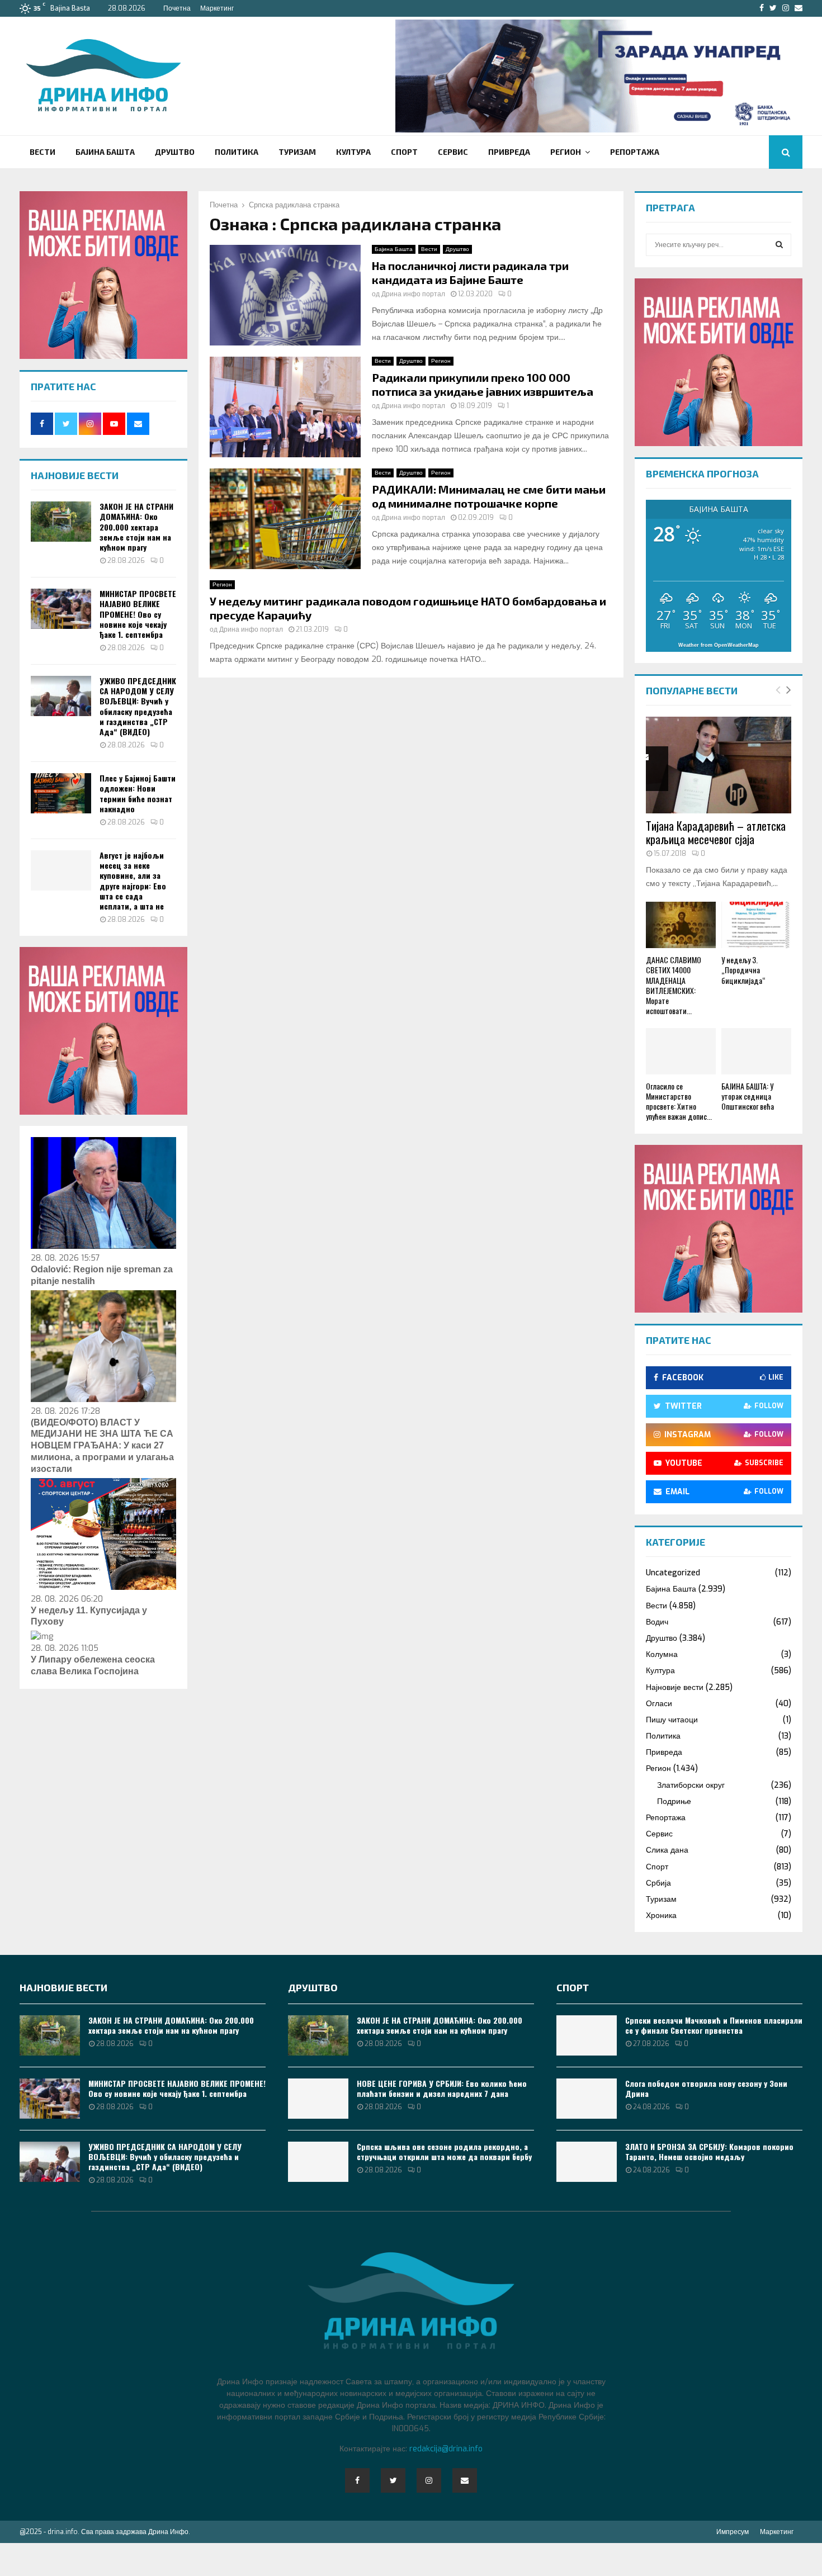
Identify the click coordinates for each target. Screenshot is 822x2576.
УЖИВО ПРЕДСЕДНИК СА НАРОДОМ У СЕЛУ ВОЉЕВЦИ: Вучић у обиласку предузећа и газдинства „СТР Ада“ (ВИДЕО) (138, 706)
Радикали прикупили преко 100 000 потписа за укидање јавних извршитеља (483, 384)
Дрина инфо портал (413, 294)
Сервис (453, 152)
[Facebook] (357, 2480)
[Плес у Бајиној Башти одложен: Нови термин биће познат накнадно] (61, 793)
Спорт (404, 152)
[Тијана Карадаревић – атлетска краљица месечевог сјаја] (719, 765)
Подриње (674, 1801)
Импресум (733, 2532)
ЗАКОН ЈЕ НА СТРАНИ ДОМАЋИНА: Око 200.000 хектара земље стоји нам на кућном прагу (136, 527)
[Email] (465, 2480)
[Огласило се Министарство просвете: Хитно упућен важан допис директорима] (681, 1051)
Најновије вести (675, 1687)
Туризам (297, 152)
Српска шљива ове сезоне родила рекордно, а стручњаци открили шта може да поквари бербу (444, 2151)
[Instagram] (429, 2480)
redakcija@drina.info (446, 2449)
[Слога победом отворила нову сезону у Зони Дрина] (587, 2099)
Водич (657, 1622)
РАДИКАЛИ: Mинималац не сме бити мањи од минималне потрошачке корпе (489, 496)
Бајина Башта (105, 152)
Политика (237, 152)
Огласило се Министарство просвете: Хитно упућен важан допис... (679, 1101)
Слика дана (667, 1850)
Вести (42, 152)
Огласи (659, 1704)
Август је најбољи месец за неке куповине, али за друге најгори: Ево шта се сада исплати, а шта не (133, 880)
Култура (353, 152)
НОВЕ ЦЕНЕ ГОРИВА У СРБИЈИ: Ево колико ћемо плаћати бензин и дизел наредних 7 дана (442, 2088)
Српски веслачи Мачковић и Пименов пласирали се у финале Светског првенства (714, 2025)
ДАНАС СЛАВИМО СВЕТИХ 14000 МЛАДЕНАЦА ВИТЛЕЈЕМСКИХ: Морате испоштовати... (674, 985)
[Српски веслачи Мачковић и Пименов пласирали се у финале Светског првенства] (587, 2035)
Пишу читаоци (672, 1720)
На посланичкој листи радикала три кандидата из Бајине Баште (470, 273)
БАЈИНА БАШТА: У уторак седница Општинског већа (748, 1096)
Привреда (509, 152)
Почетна (177, 8)
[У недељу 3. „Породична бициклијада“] (756, 925)
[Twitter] (393, 2480)
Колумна (662, 1654)
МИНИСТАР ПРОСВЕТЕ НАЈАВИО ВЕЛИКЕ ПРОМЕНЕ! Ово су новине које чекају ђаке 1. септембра (138, 614)
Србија (658, 1883)
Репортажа (635, 152)
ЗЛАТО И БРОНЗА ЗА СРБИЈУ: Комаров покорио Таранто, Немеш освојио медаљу (709, 2151)
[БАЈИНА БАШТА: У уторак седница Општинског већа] (756, 1051)
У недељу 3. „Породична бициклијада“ (743, 970)
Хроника (661, 1916)
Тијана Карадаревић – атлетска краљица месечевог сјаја (716, 832)
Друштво (175, 152)
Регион (566, 152)
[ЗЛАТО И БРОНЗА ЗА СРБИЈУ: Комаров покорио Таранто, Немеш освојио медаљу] (587, 2162)
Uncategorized (673, 1573)
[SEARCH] (779, 245)
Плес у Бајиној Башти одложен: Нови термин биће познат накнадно (138, 793)
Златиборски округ (691, 1785)
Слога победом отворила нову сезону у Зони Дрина (706, 2088)
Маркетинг (217, 8)
